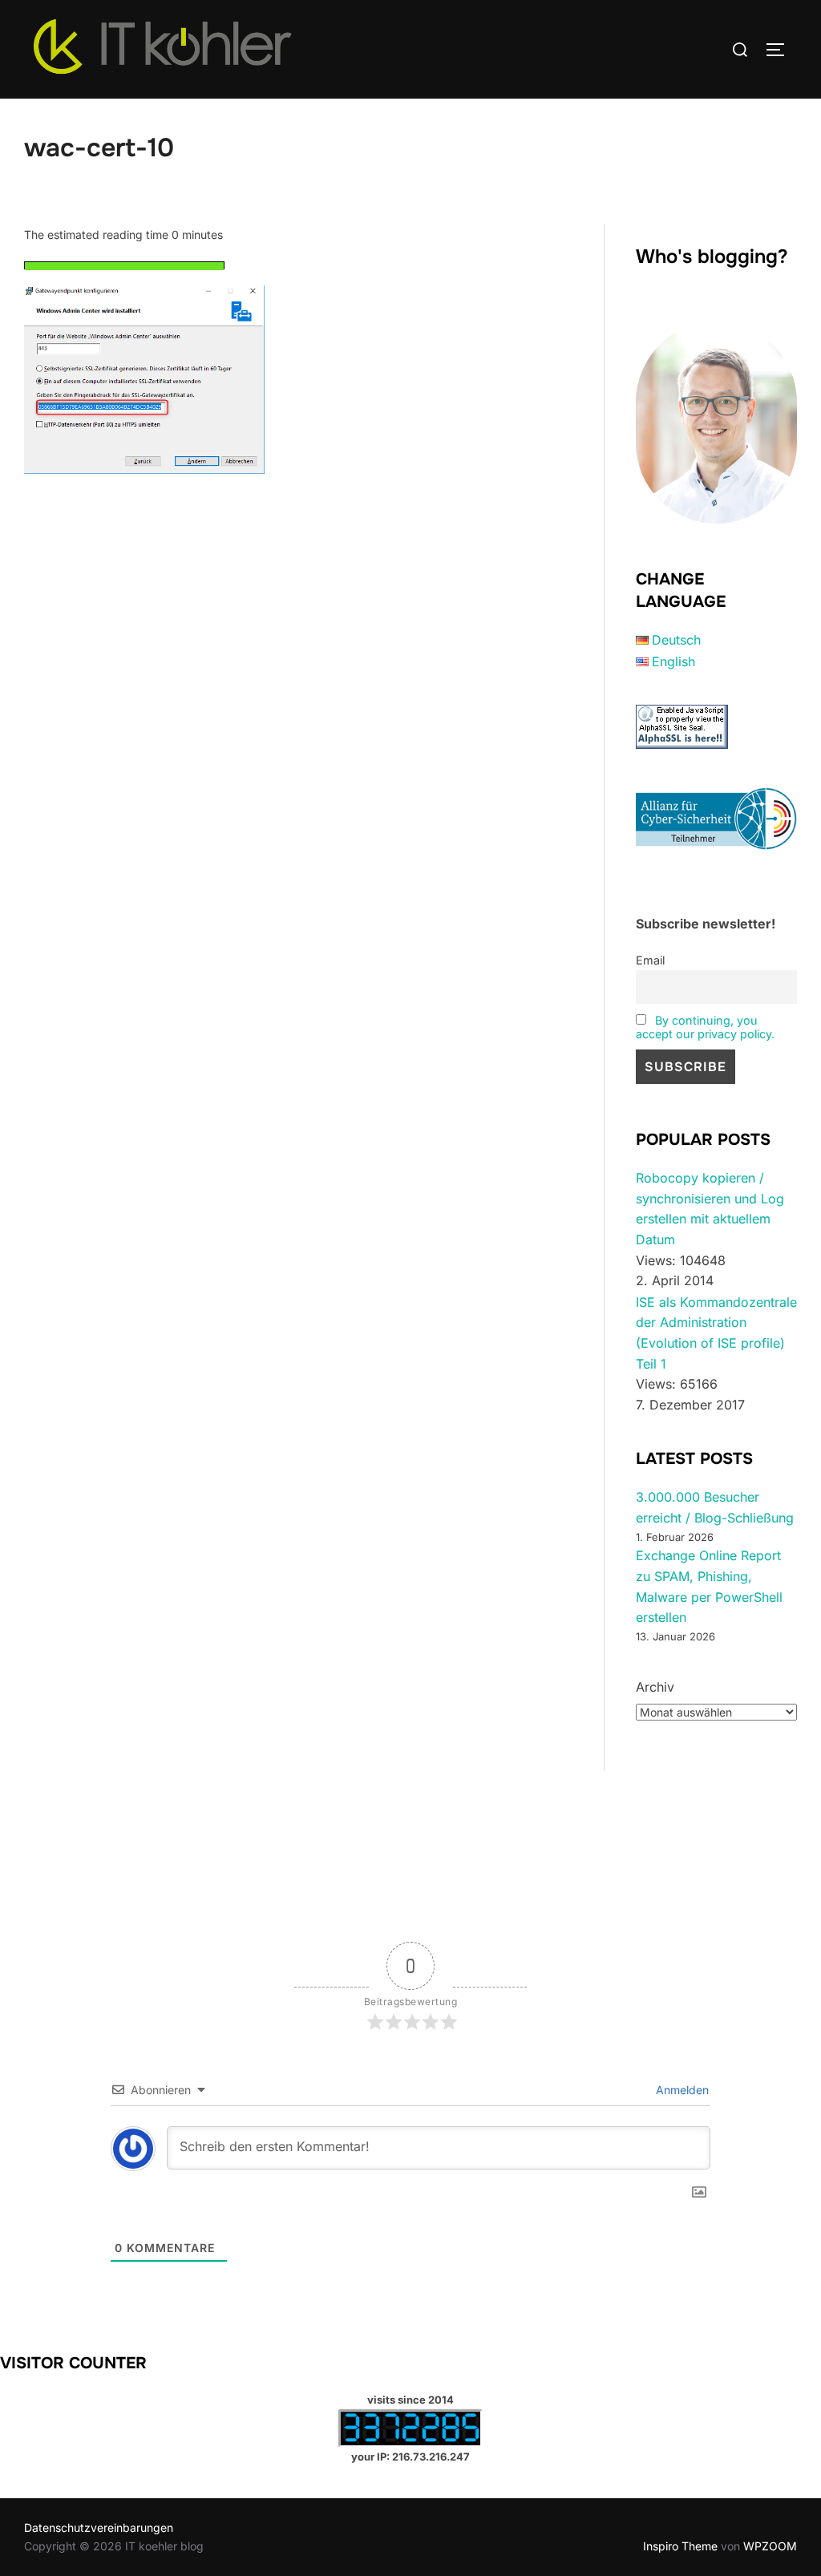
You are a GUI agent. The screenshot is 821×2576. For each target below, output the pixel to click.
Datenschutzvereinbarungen (99, 2527)
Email (650, 960)
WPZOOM (770, 2546)
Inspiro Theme (680, 2546)
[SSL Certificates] (682, 744)
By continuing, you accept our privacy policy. (705, 1027)
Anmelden (681, 2090)
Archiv (655, 1687)
